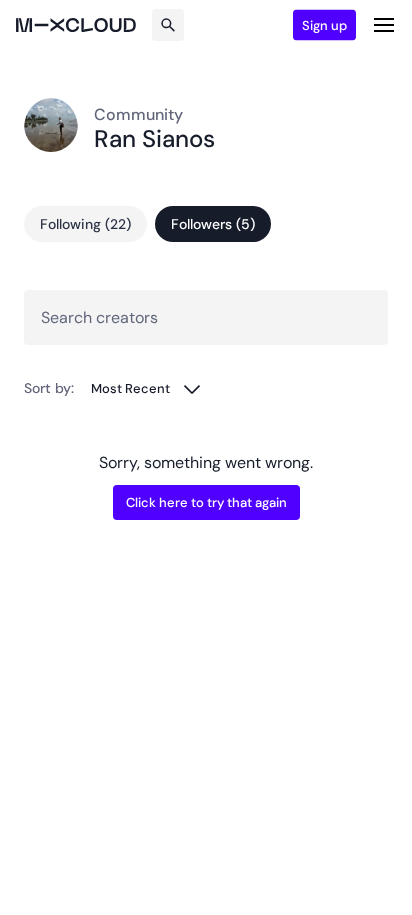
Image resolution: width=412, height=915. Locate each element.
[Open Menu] (384, 25)
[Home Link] (76, 25)
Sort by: (49, 388)
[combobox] (146, 388)
